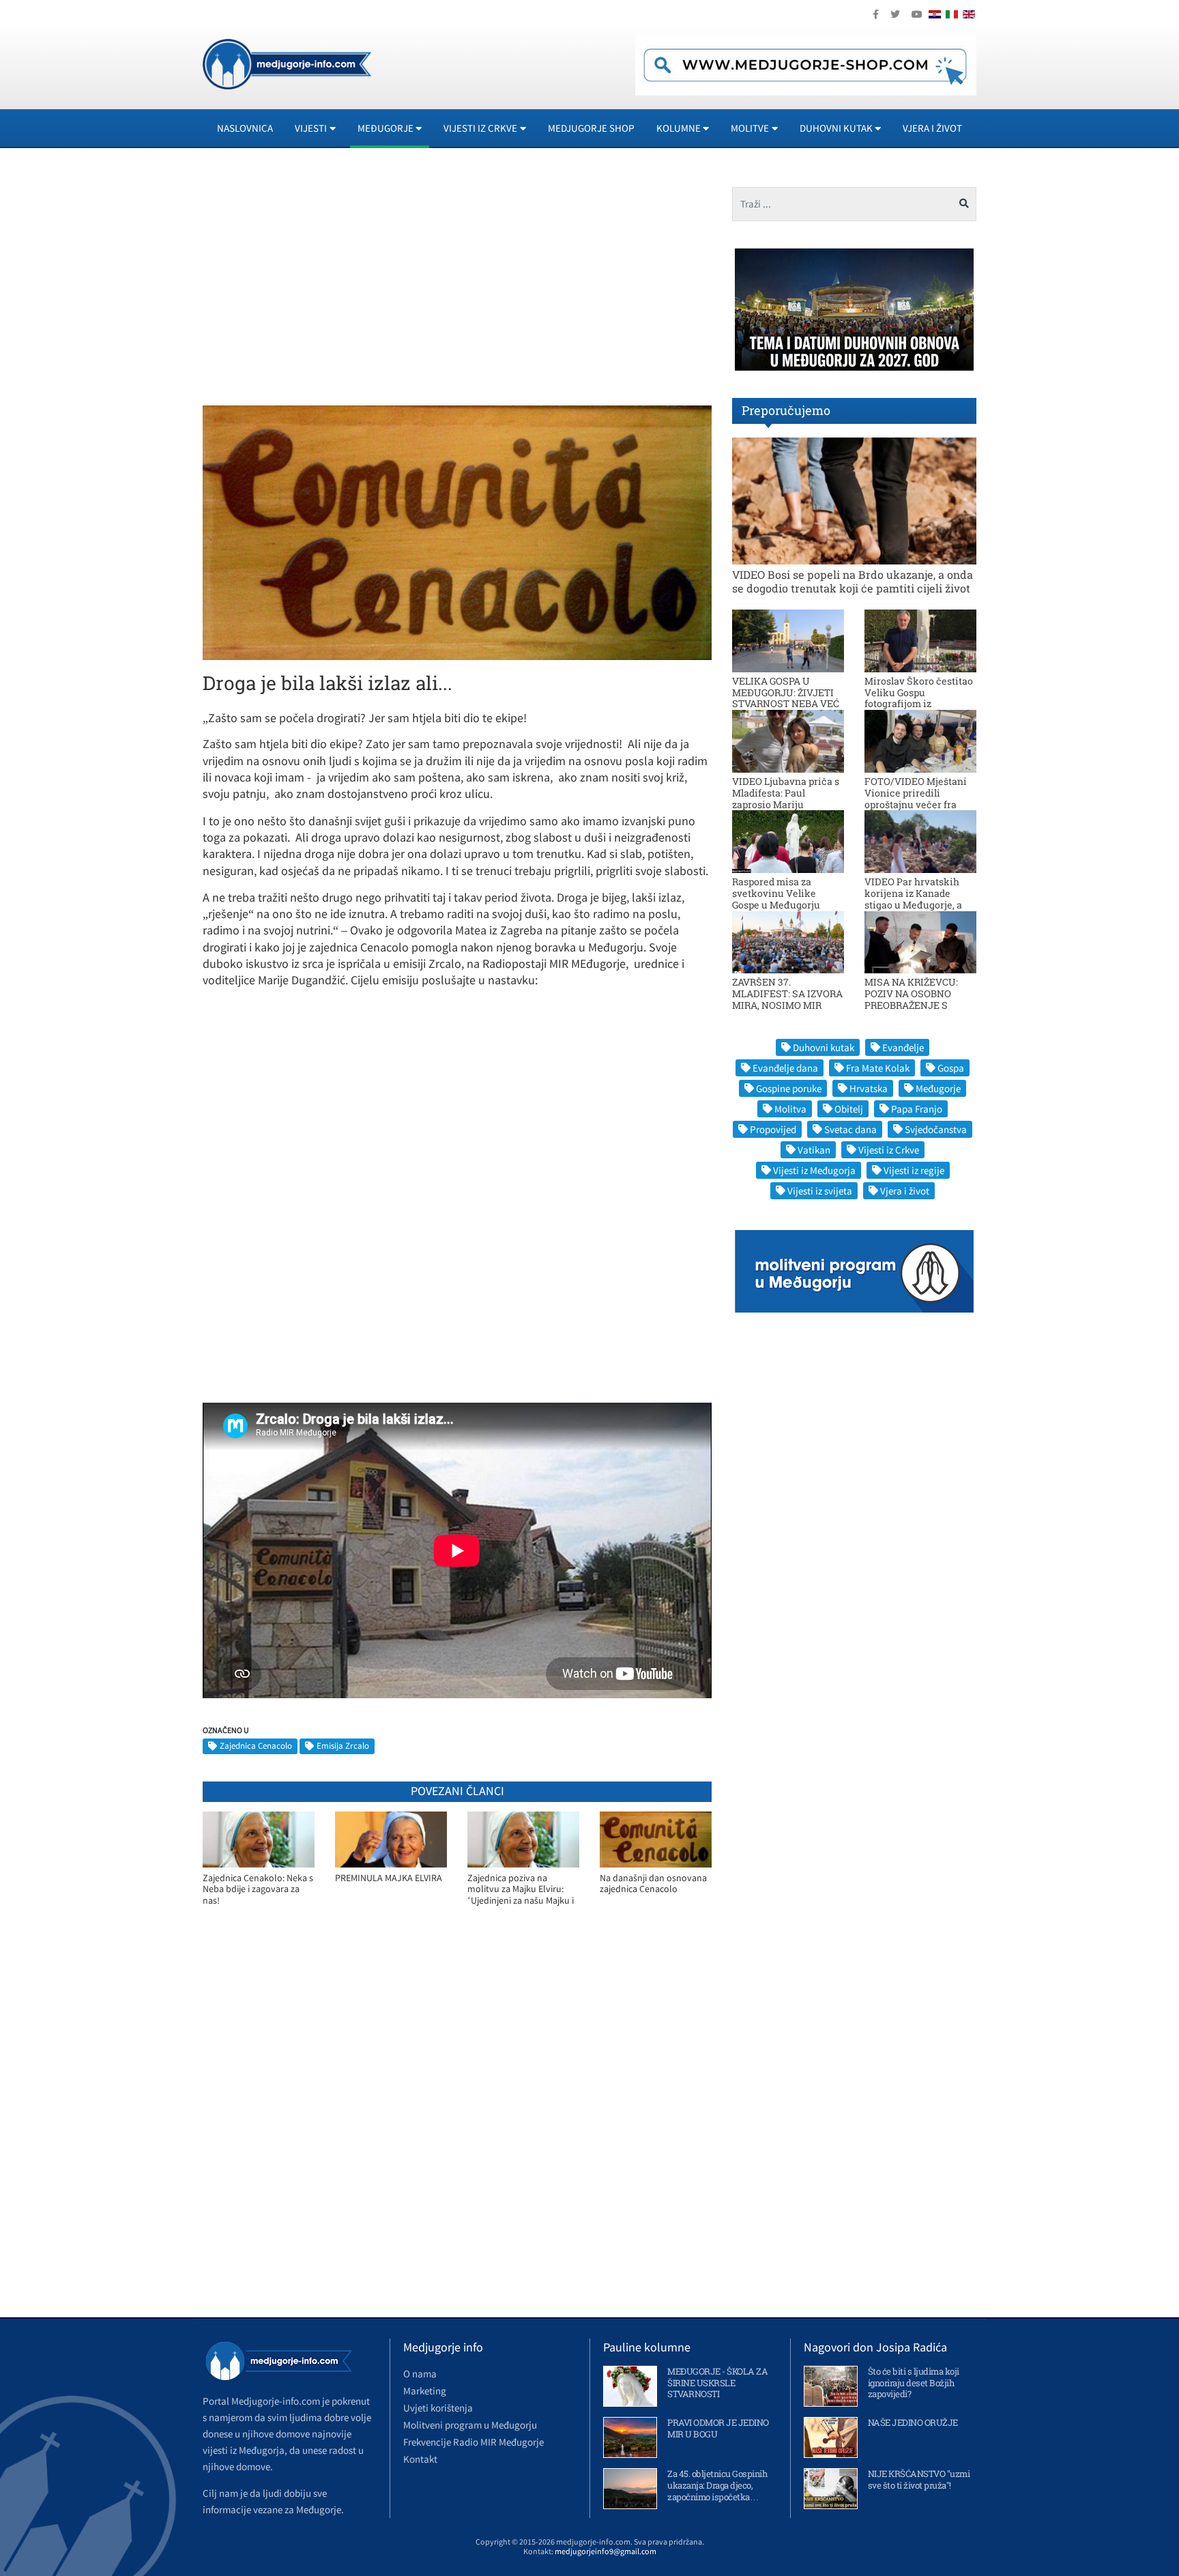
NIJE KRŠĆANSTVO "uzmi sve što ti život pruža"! (919, 2479)
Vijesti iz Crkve (889, 1150)
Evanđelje (903, 1047)
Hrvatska (869, 1088)
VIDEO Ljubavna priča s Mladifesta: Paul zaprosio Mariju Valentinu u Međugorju (786, 798)
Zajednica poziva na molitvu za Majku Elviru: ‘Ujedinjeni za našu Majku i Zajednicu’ (521, 1890)
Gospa (951, 1068)
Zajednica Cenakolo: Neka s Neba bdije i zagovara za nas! (258, 1889)
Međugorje (938, 1088)
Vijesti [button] (311, 128)
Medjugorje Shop (591, 128)
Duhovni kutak (824, 1047)
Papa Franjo (917, 1109)
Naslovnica (245, 128)
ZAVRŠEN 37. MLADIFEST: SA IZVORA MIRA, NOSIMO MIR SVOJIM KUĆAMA (787, 999)
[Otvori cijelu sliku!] (457, 532)
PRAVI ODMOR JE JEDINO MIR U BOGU (718, 2428)
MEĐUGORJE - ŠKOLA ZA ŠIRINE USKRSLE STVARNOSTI (717, 2383)
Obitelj (849, 1109)
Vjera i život (932, 128)
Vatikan (814, 1150)
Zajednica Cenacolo (256, 1746)
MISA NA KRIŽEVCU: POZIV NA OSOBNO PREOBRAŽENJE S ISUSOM (911, 999)
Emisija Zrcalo (343, 1746)
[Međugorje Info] (287, 63)
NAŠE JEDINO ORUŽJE (913, 2422)
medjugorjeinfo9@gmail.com (606, 2551)
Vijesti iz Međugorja (814, 1170)
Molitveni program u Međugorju (470, 2425)
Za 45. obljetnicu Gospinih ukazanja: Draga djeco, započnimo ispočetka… (717, 2485)
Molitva (790, 1109)
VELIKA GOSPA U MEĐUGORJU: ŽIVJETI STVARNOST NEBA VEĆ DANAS (786, 698)
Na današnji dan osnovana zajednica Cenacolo (653, 1884)
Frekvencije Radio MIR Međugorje (474, 2442)
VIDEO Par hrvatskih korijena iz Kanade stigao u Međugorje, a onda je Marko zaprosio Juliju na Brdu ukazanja (919, 904)
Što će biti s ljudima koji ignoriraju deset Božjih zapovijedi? (914, 2383)
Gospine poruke (789, 1088)
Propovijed (773, 1129)
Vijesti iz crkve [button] (480, 128)
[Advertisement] (325, 283)
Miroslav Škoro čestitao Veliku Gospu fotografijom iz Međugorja (919, 698)
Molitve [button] (750, 128)
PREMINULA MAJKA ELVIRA (389, 1878)
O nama (420, 2374)
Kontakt (420, 2459)
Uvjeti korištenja (438, 2408)
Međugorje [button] (385, 128)
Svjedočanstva (936, 1129)
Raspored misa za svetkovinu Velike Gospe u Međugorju (776, 893)
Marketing (425, 2391)
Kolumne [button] (679, 128)
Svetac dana (850, 1129)
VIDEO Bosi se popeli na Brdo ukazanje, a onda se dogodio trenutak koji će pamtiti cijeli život (853, 581)
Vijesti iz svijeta (820, 1191)
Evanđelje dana (785, 1068)
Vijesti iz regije (914, 1170)
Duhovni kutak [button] (836, 128)
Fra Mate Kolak (878, 1068)
